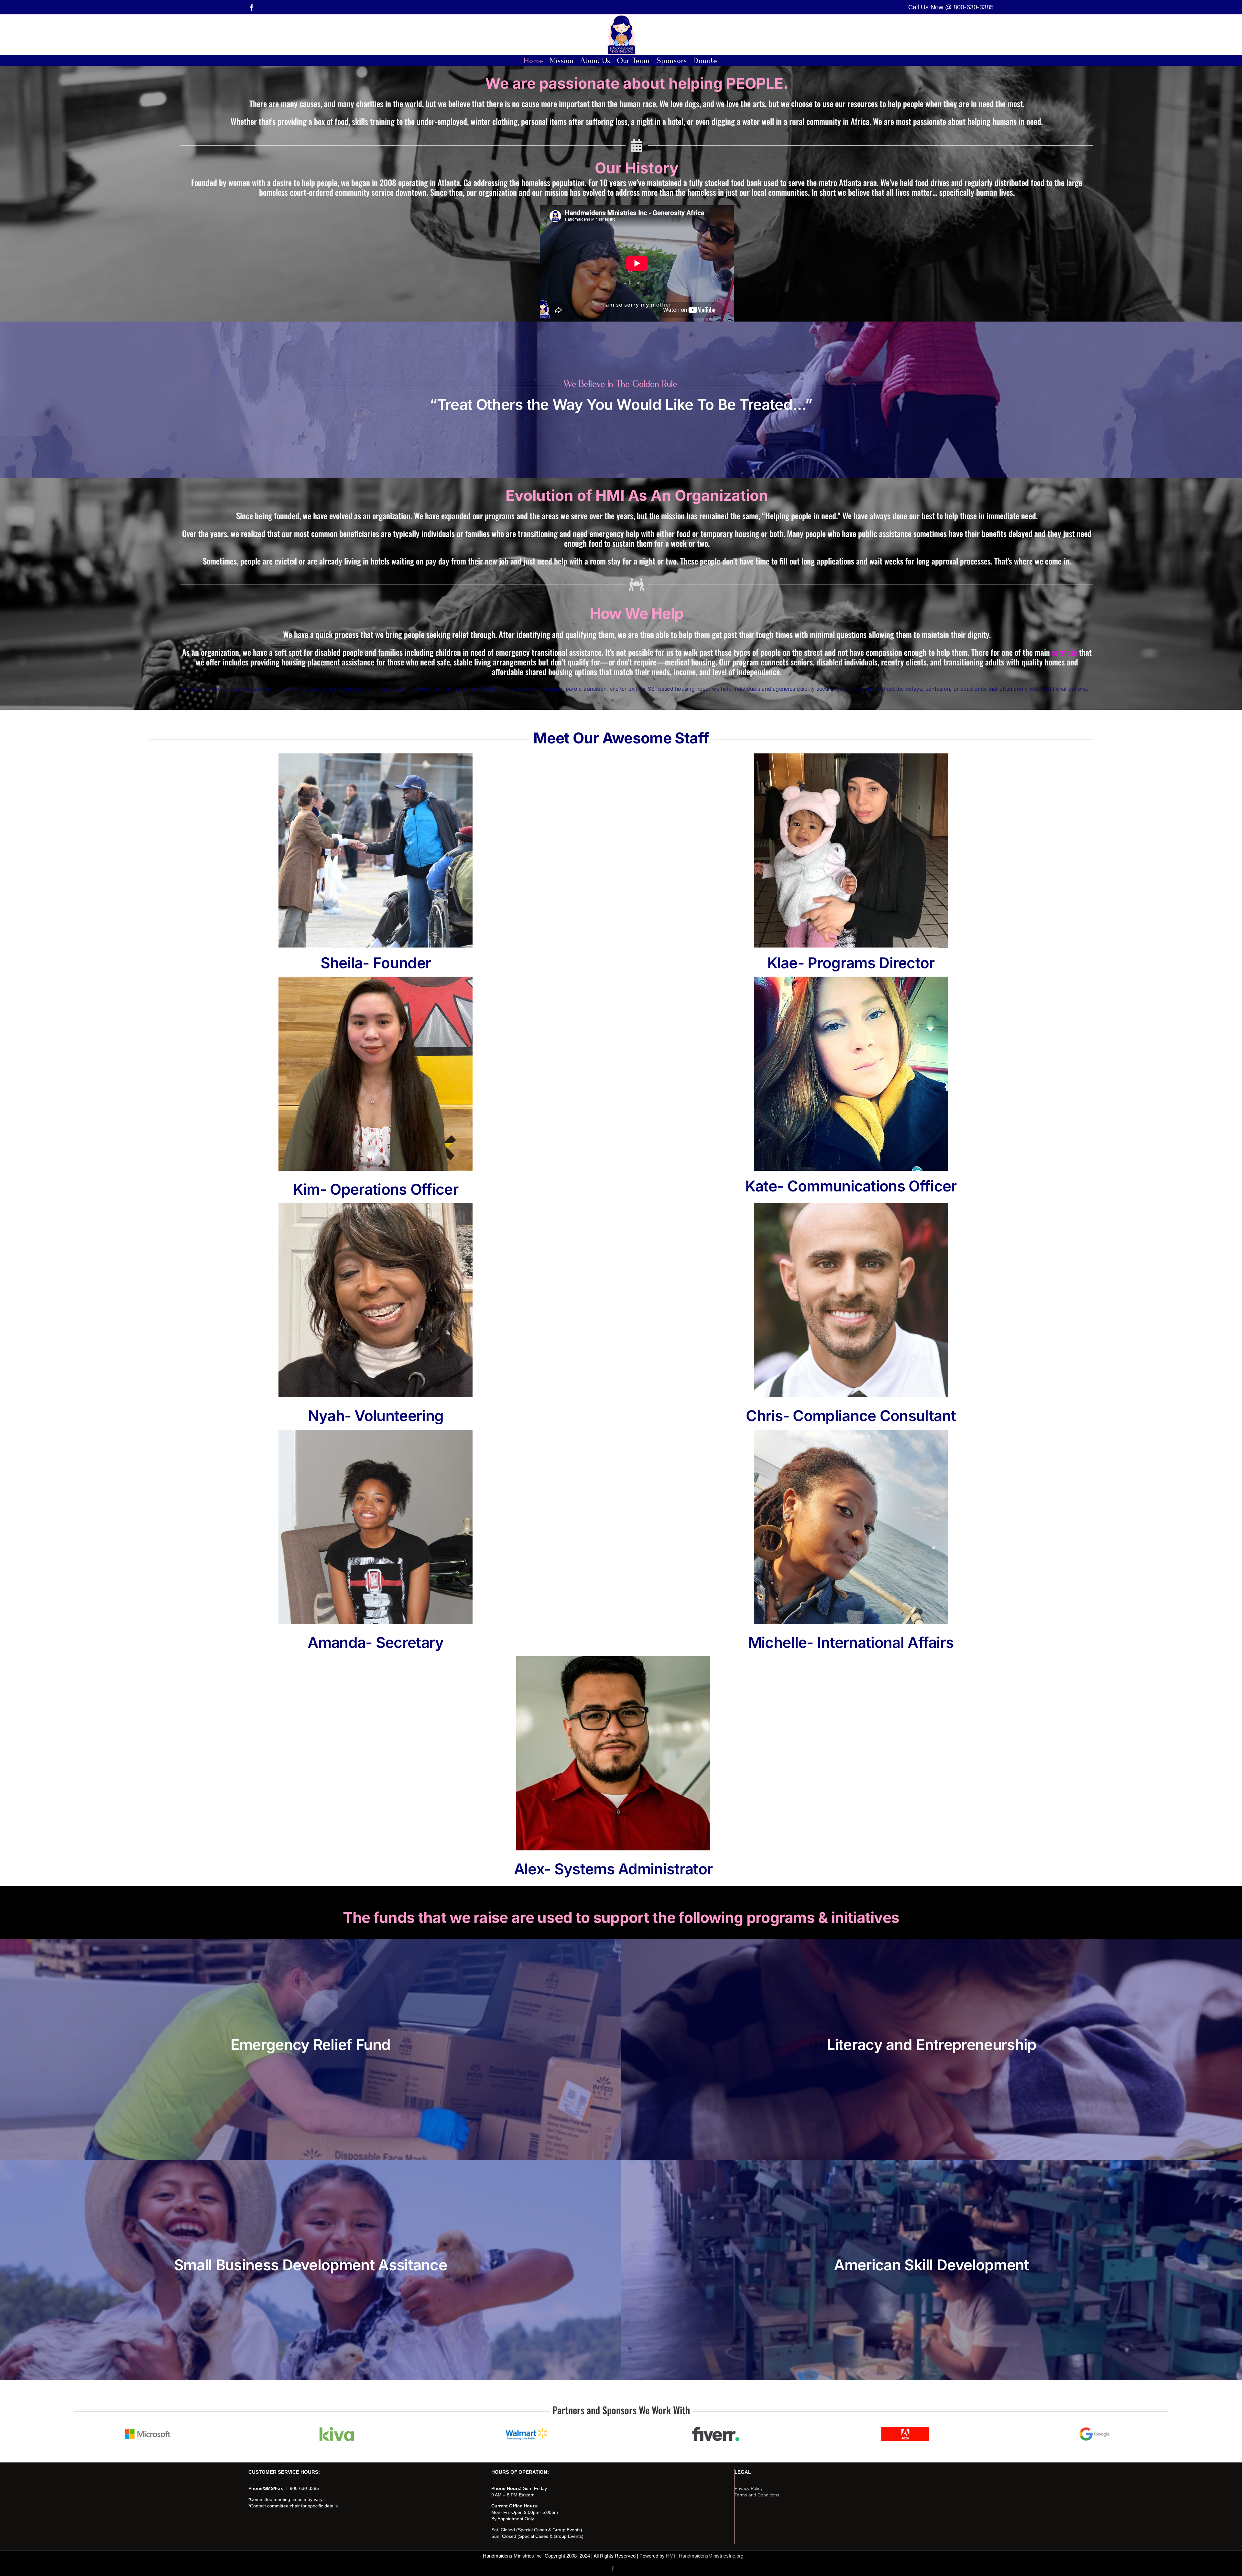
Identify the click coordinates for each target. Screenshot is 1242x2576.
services (1064, 652)
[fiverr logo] (716, 2429)
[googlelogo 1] (1095, 2429)
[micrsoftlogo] (147, 2429)
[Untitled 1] (905, 2429)
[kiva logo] (337, 2429)
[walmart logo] (526, 2429)
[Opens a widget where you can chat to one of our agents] (1218, 2565)
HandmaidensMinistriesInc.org (711, 2556)
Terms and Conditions (757, 2495)
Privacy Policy (749, 2488)
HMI (670, 2556)
